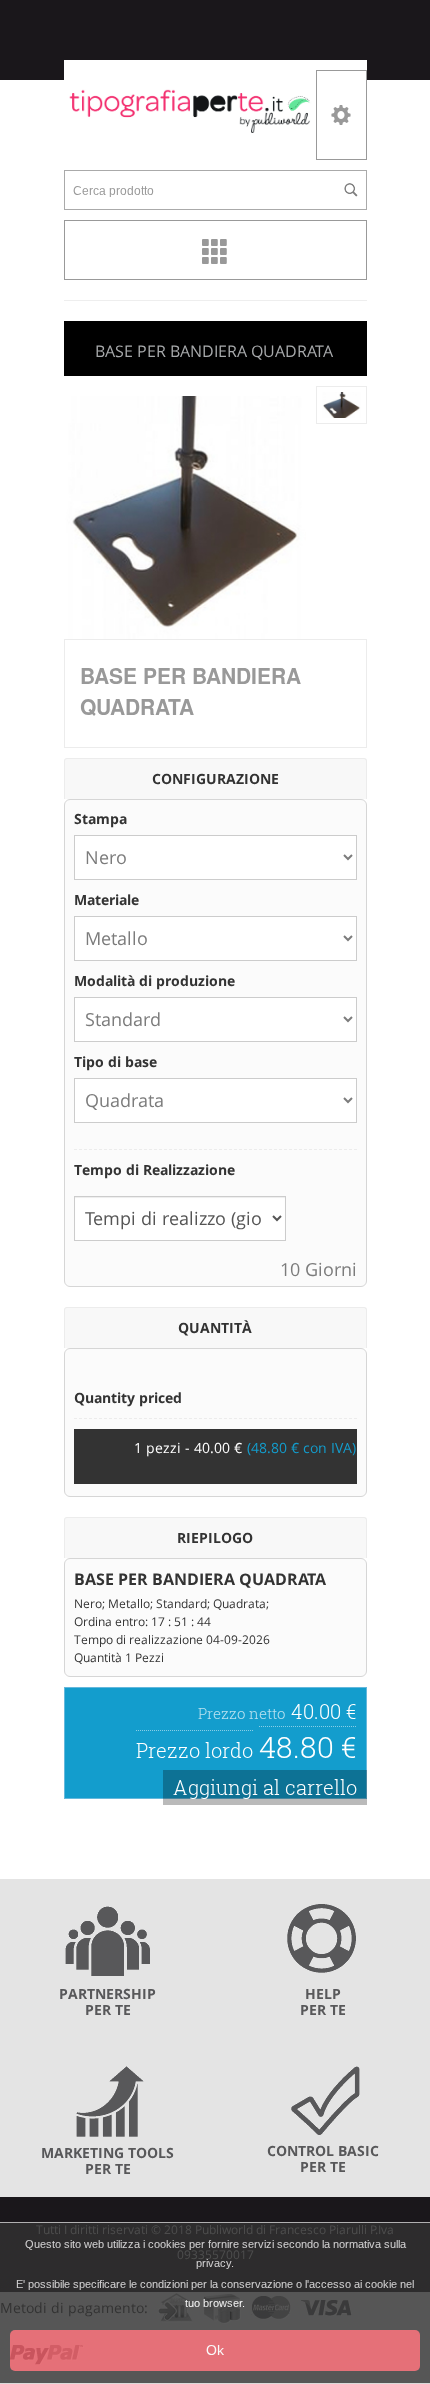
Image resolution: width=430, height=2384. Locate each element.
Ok (215, 2350)
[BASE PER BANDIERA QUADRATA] (341, 403)
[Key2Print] (190, 110)
